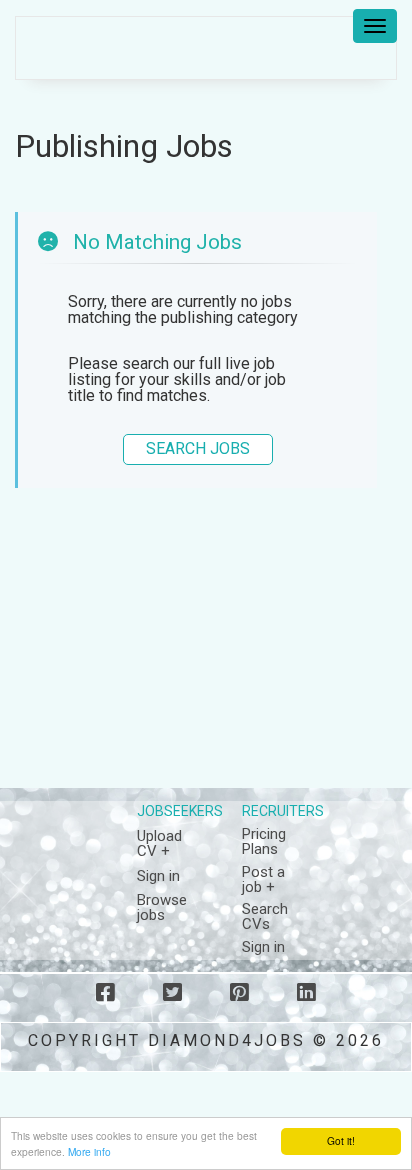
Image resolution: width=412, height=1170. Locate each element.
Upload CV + (159, 843)
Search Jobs (198, 448)
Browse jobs (162, 907)
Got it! (341, 1140)
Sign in (158, 876)
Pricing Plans (264, 841)
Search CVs (265, 916)
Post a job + (263, 879)
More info (89, 1151)
